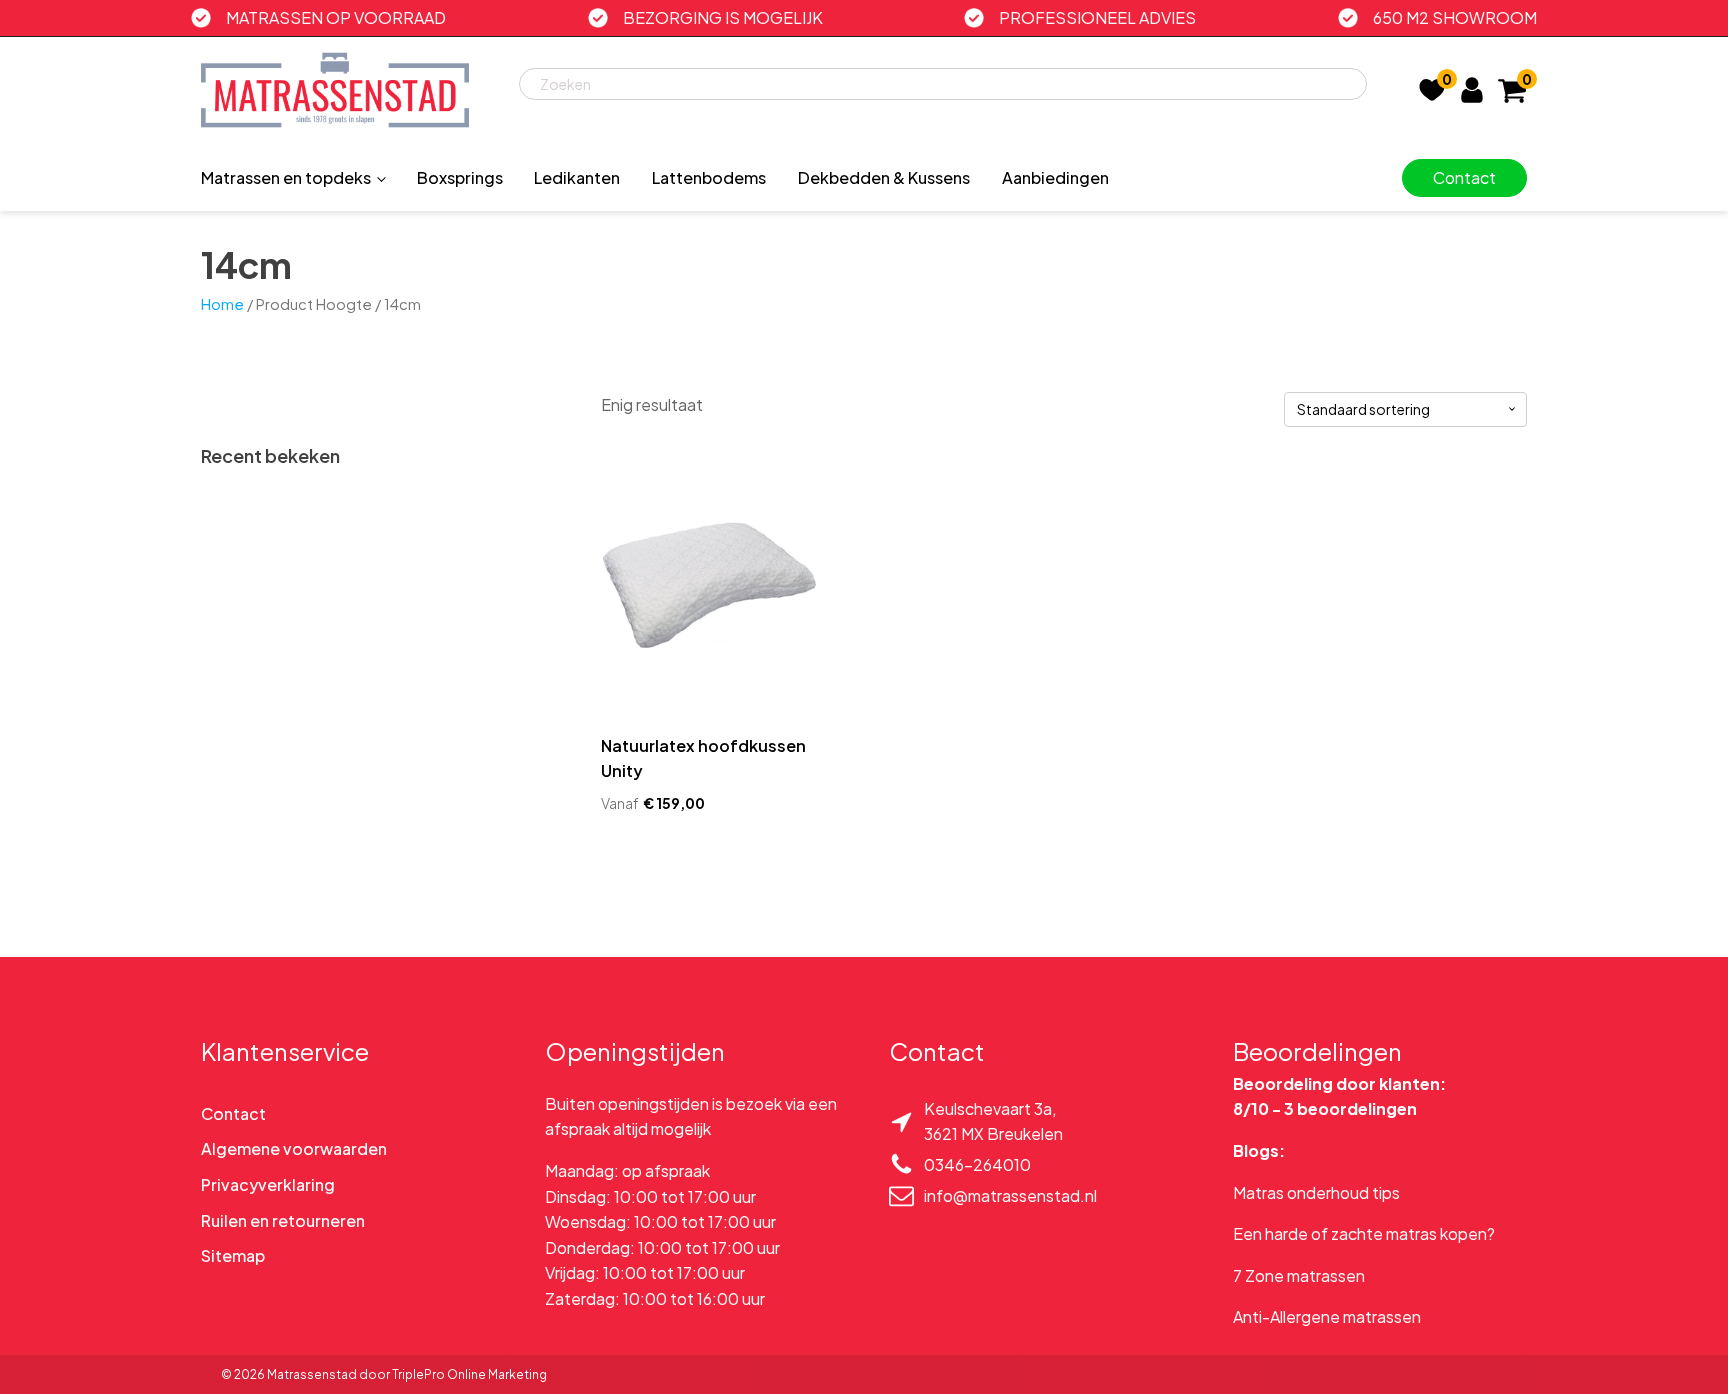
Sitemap (233, 1255)
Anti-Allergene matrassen (1327, 1316)
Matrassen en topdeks (286, 177)
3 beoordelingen (1350, 1108)
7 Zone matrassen (1299, 1275)
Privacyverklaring (268, 1184)
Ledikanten (577, 177)
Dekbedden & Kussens (884, 177)
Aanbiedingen (1055, 177)
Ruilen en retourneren (283, 1220)
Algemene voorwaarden (294, 1148)
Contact (1464, 177)
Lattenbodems (709, 177)
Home (222, 304)
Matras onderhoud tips (1316, 1192)
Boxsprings (460, 177)
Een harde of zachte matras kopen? (1364, 1233)
